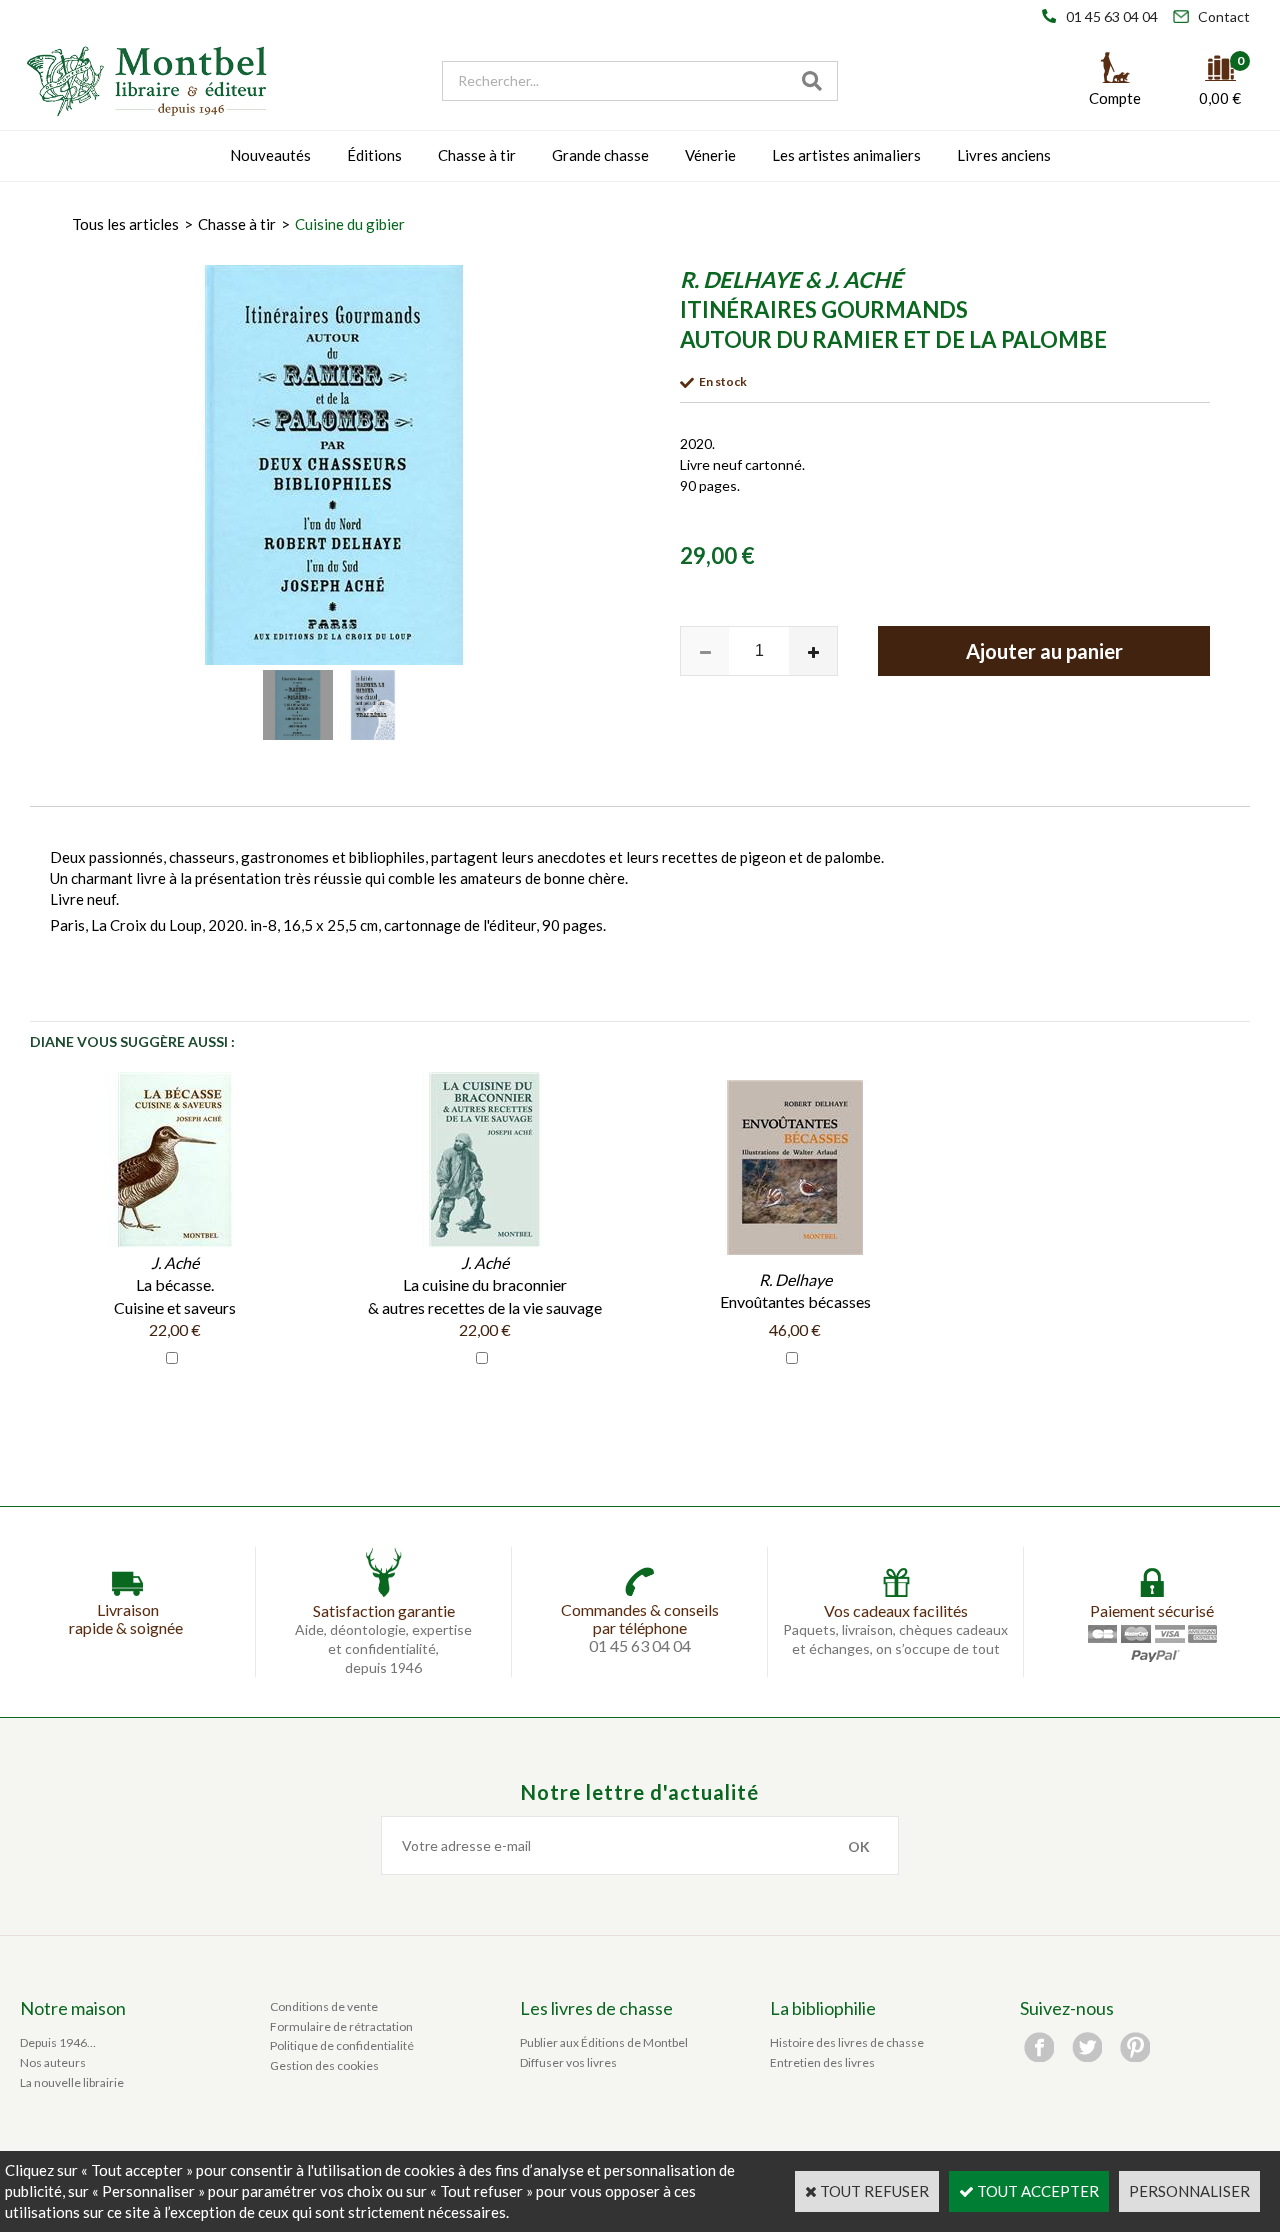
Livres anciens (1004, 155)
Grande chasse (600, 155)
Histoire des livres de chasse (847, 2042)
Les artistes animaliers (846, 155)
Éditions (374, 155)
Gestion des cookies (324, 2065)
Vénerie (710, 155)
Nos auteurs (53, 2062)
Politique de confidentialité (342, 2045)
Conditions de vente (324, 2006)
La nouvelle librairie (72, 2082)
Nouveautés (270, 155)
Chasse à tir (477, 155)
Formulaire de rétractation (341, 2026)
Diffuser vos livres (568, 2062)
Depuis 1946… (58, 2042)
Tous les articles (125, 224)
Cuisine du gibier (350, 224)
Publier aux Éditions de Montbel (604, 2042)
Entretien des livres (822, 2062)
